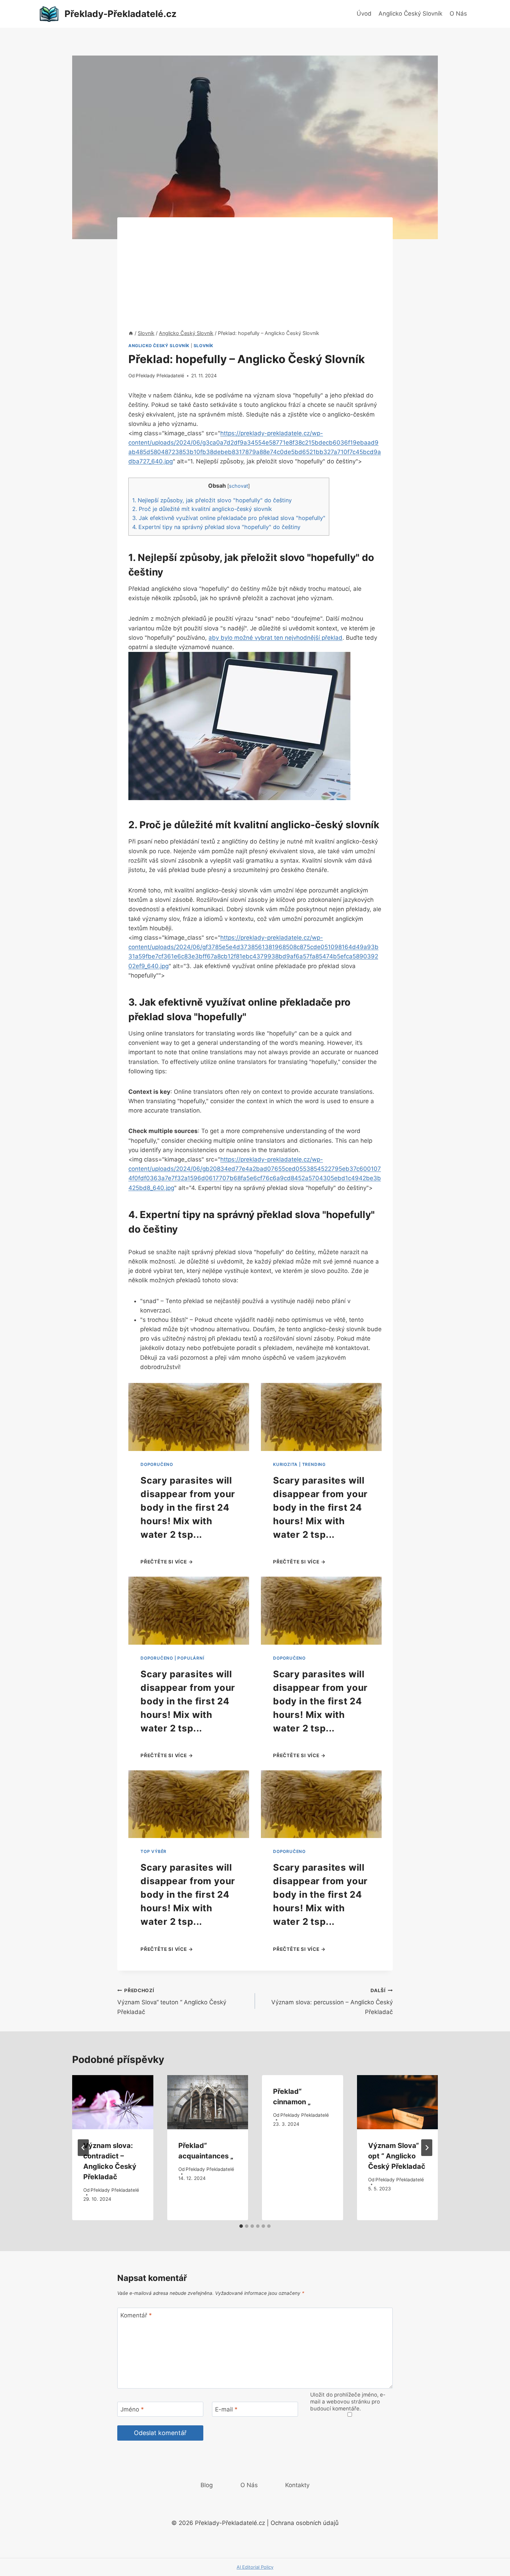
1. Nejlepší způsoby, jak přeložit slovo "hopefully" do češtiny (212, 500)
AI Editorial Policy (255, 2567)
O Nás (458, 14)
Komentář (136, 2315)
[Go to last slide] (83, 2148)
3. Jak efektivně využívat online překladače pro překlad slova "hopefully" (229, 518)
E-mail (226, 2409)
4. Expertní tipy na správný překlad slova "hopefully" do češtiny (216, 527)
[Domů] (131, 333)
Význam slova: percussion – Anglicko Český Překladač (332, 2002)
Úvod (364, 14)
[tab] (241, 2226)
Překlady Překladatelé (160, 376)
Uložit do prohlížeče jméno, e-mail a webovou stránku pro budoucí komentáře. (348, 2402)
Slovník (203, 346)
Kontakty (297, 2485)
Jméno (132, 2409)
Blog (207, 2485)
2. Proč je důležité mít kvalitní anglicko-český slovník (202, 509)
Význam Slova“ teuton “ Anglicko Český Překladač (172, 2002)
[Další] (427, 2148)
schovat (239, 486)
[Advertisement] (255, 266)
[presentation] (113, 2102)
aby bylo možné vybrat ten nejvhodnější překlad (275, 638)
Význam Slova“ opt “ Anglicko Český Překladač (397, 2156)
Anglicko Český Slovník (410, 14)
